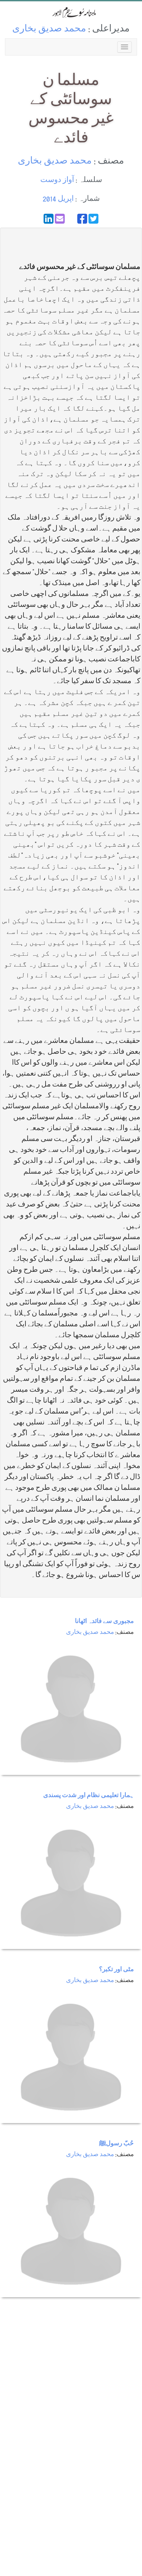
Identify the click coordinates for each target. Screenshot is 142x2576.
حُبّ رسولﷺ (116, 2144)
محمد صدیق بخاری (49, 30)
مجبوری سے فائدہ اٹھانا (104, 1622)
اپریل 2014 (58, 199)
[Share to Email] (60, 219)
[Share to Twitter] (93, 219)
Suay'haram (71, 12)
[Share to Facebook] (82, 219)
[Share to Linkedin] (49, 219)
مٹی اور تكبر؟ (116, 1970)
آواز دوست (57, 181)
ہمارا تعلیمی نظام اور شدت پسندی (89, 1796)
